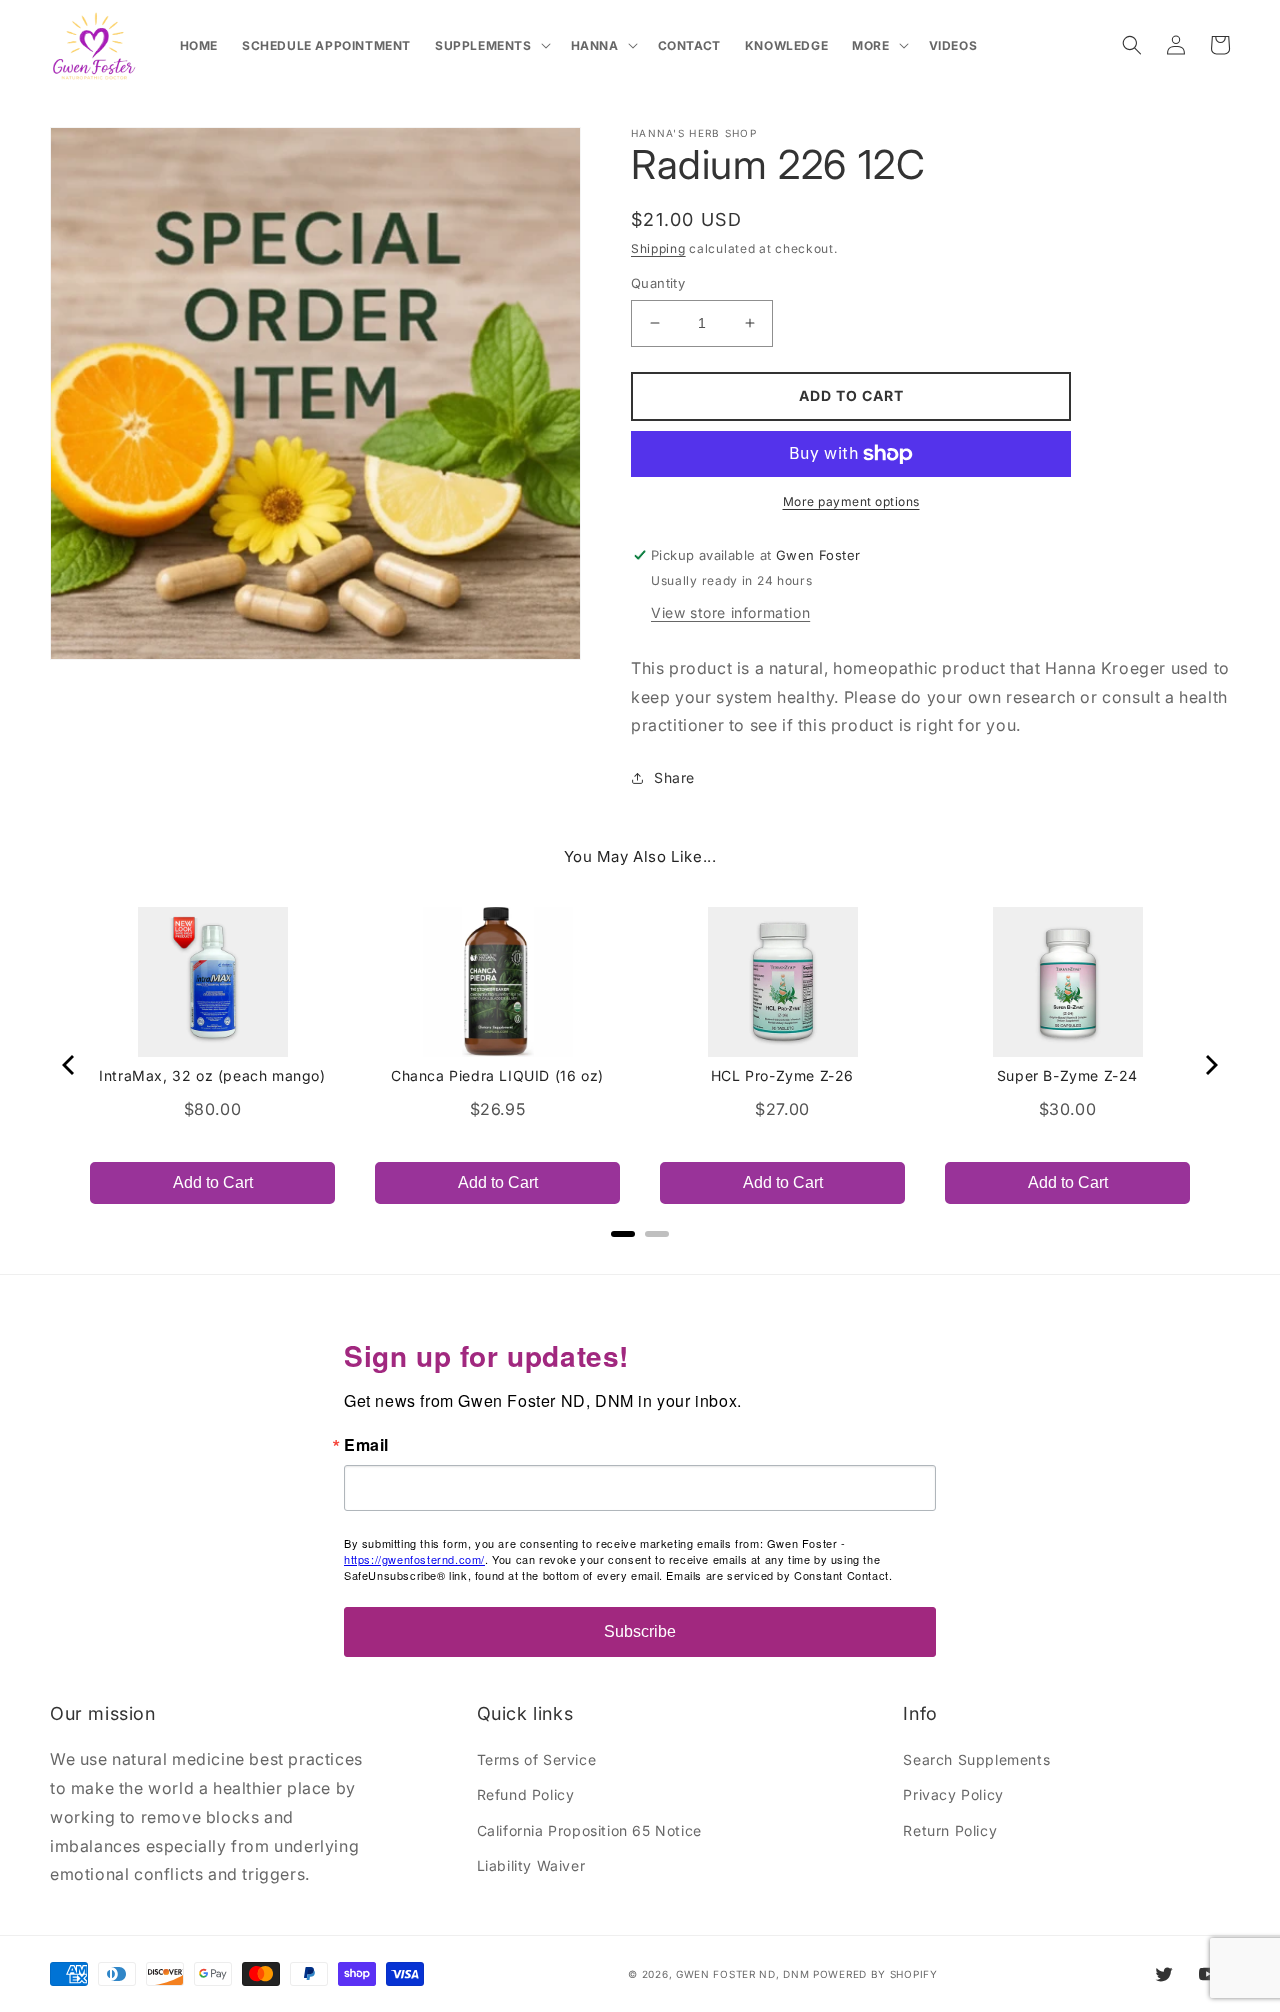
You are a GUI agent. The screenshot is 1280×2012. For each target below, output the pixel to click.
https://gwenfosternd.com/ (414, 1559)
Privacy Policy (953, 1794)
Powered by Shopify (875, 1974)
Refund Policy (526, 1794)
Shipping (658, 248)
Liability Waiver (531, 1865)
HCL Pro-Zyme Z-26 (782, 1075)
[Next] (1210, 1065)
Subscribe (640, 1631)
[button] (491, 46)
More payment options (851, 501)
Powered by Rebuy (640, 1261)
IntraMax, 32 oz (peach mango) (212, 1075)
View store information (730, 612)
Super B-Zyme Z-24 (1067, 1075)
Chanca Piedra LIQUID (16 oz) (497, 1075)
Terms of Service (537, 1759)
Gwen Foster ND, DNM (742, 1974)
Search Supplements (976, 1759)
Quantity (658, 283)
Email (366, 1445)
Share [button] (674, 777)
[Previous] (70, 1065)
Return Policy (950, 1830)
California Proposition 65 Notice (589, 1830)
